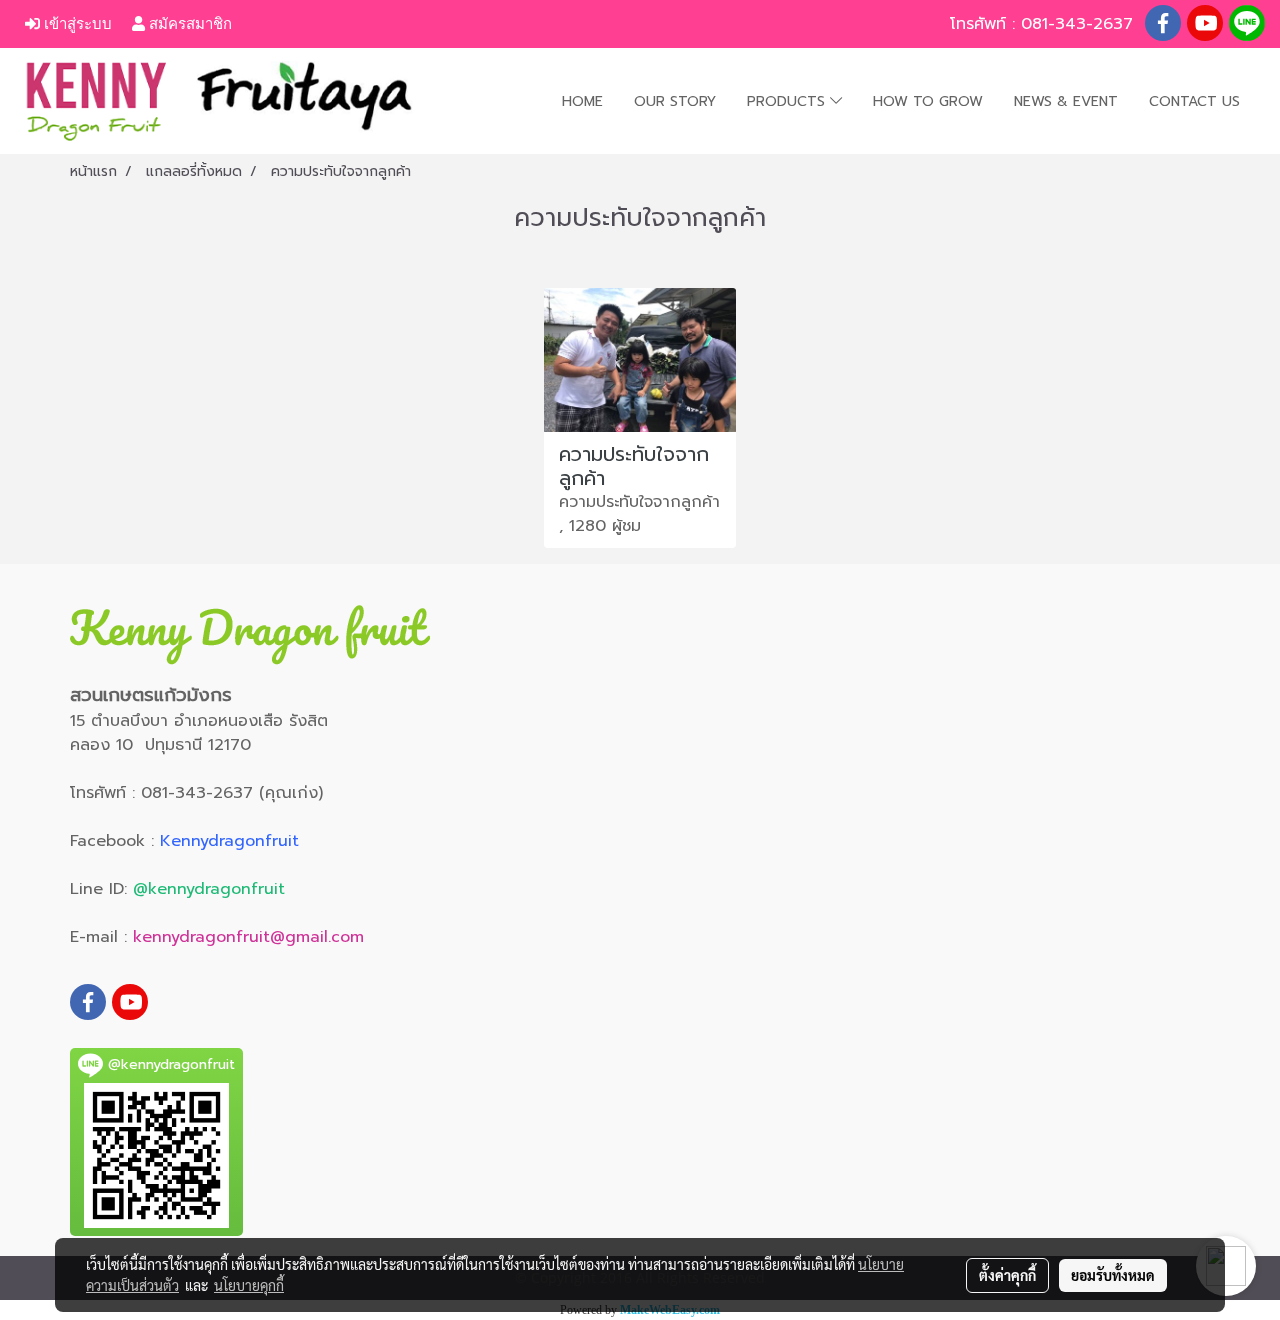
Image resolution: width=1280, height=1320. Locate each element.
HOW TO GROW (928, 101)
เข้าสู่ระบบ (76, 23)
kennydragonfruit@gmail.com (248, 937)
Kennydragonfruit (229, 841)
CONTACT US (1194, 101)
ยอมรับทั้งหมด (1113, 1275)
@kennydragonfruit (209, 889)
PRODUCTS (788, 101)
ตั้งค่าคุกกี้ (1007, 1275)
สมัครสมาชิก (188, 23)
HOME (582, 101)
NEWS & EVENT (1066, 101)
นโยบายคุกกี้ (249, 1285)
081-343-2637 (1080, 24)
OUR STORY (675, 101)
